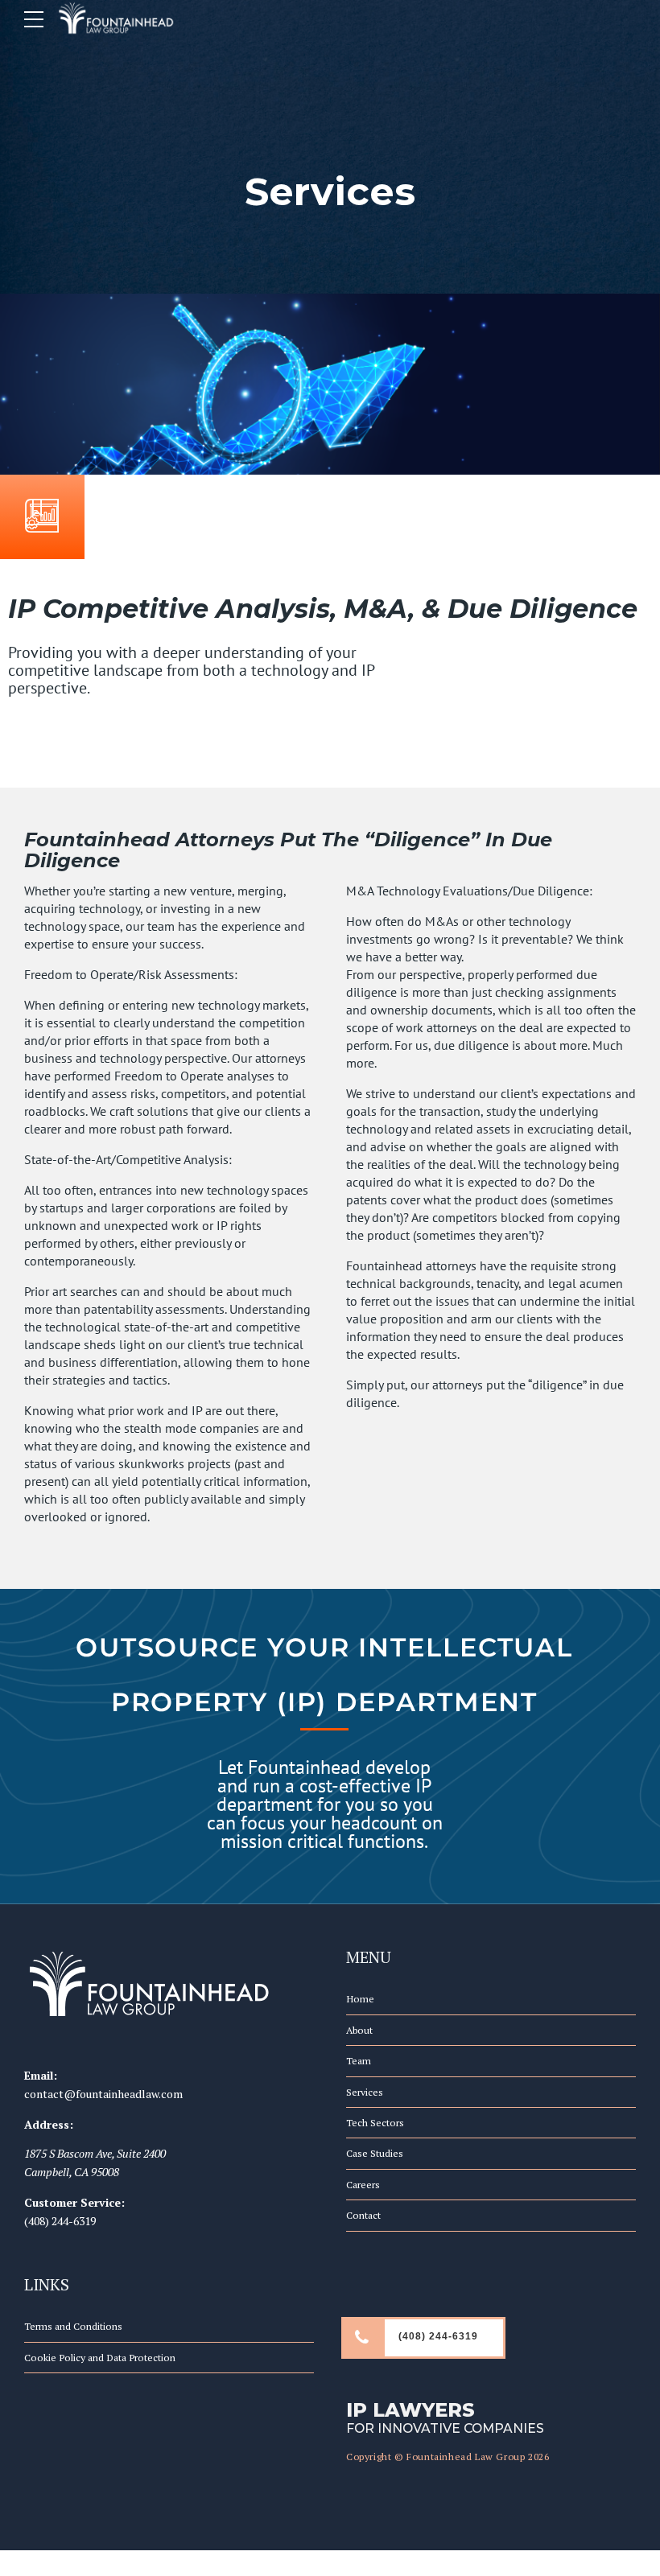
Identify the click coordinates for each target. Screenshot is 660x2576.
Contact (363, 2215)
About (359, 2030)
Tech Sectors (375, 2123)
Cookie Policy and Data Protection (100, 2358)
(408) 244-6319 (60, 2221)
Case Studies (375, 2153)
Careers (363, 2185)
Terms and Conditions (73, 2326)
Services (365, 2092)
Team (359, 2061)
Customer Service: (74, 2202)
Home (360, 1999)
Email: (41, 2075)
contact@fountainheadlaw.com (103, 2094)
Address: (49, 2124)
